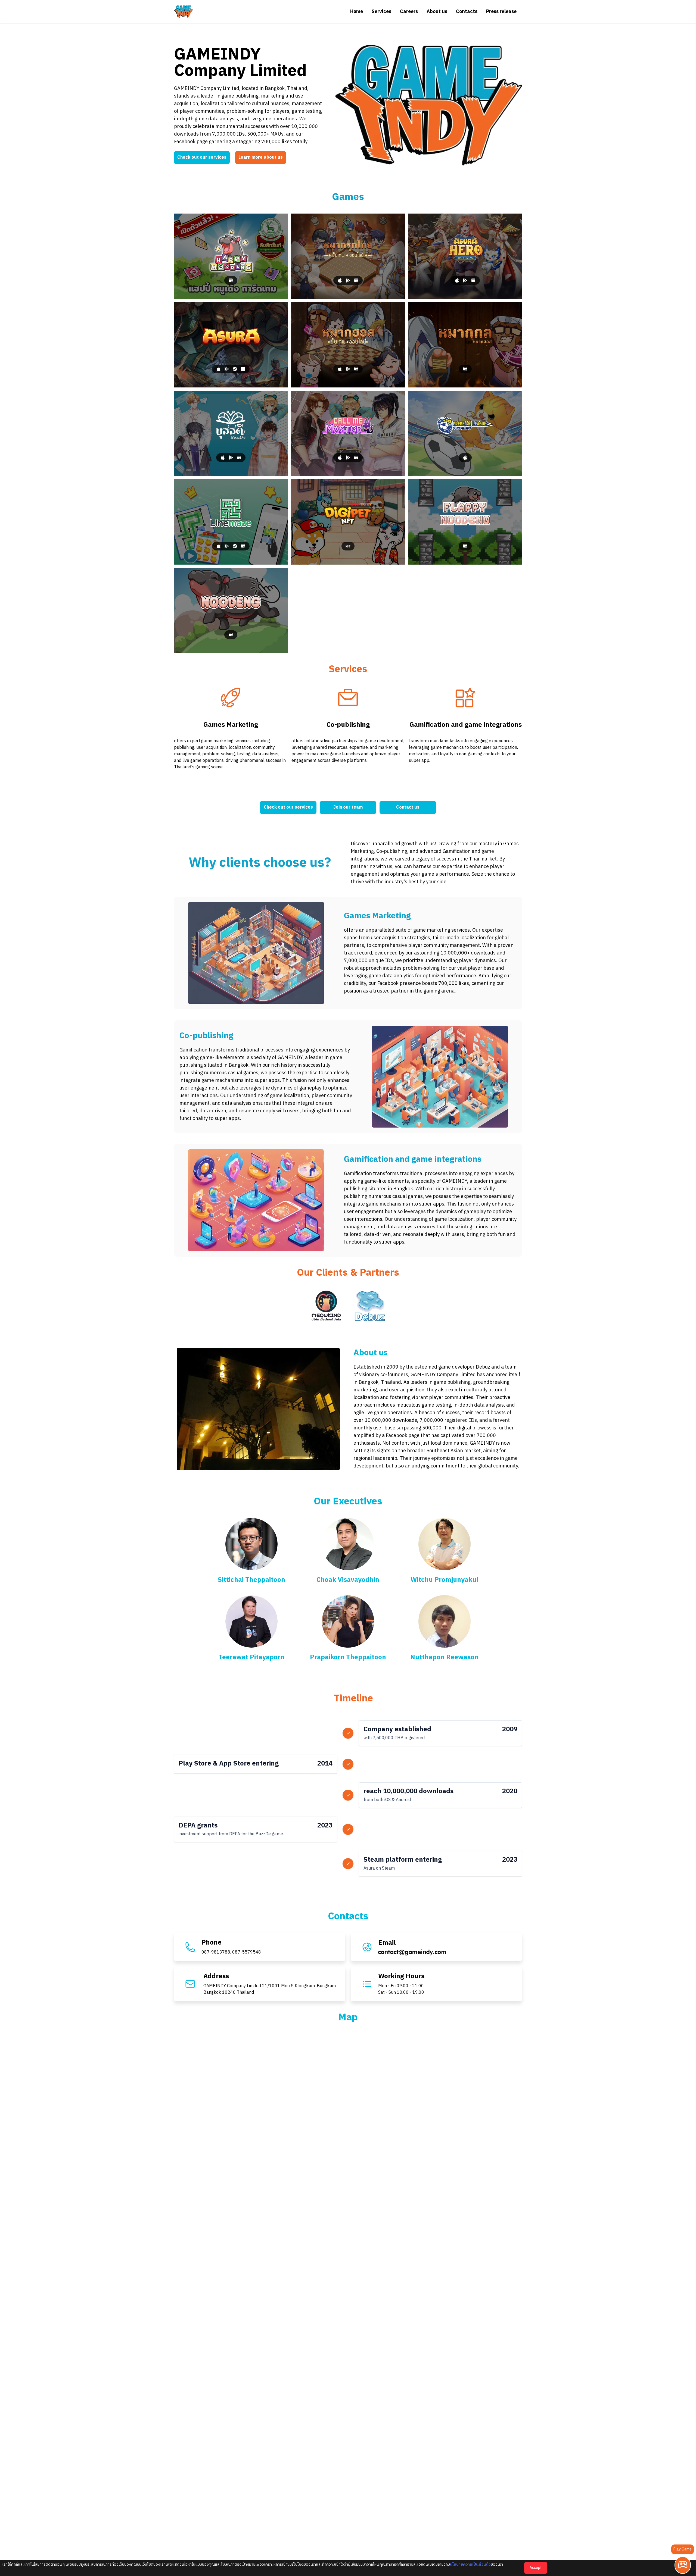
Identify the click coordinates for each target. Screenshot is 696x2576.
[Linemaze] (231, 522)
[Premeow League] (465, 433)
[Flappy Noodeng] (465, 522)
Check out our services (202, 157)
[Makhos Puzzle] (465, 345)
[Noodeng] (231, 611)
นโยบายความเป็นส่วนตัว (470, 2564)
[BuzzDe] (231, 433)
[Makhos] (348, 345)
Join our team (348, 807)
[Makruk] (348, 256)
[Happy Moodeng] (231, 256)
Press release (501, 12)
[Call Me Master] (348, 433)
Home (357, 12)
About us (437, 12)
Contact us (408, 807)
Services (381, 12)
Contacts (467, 12)
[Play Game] (683, 2565)
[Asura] (231, 345)
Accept (536, 2568)
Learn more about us (261, 157)
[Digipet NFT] (348, 522)
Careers (409, 12)
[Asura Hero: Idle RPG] (465, 256)
